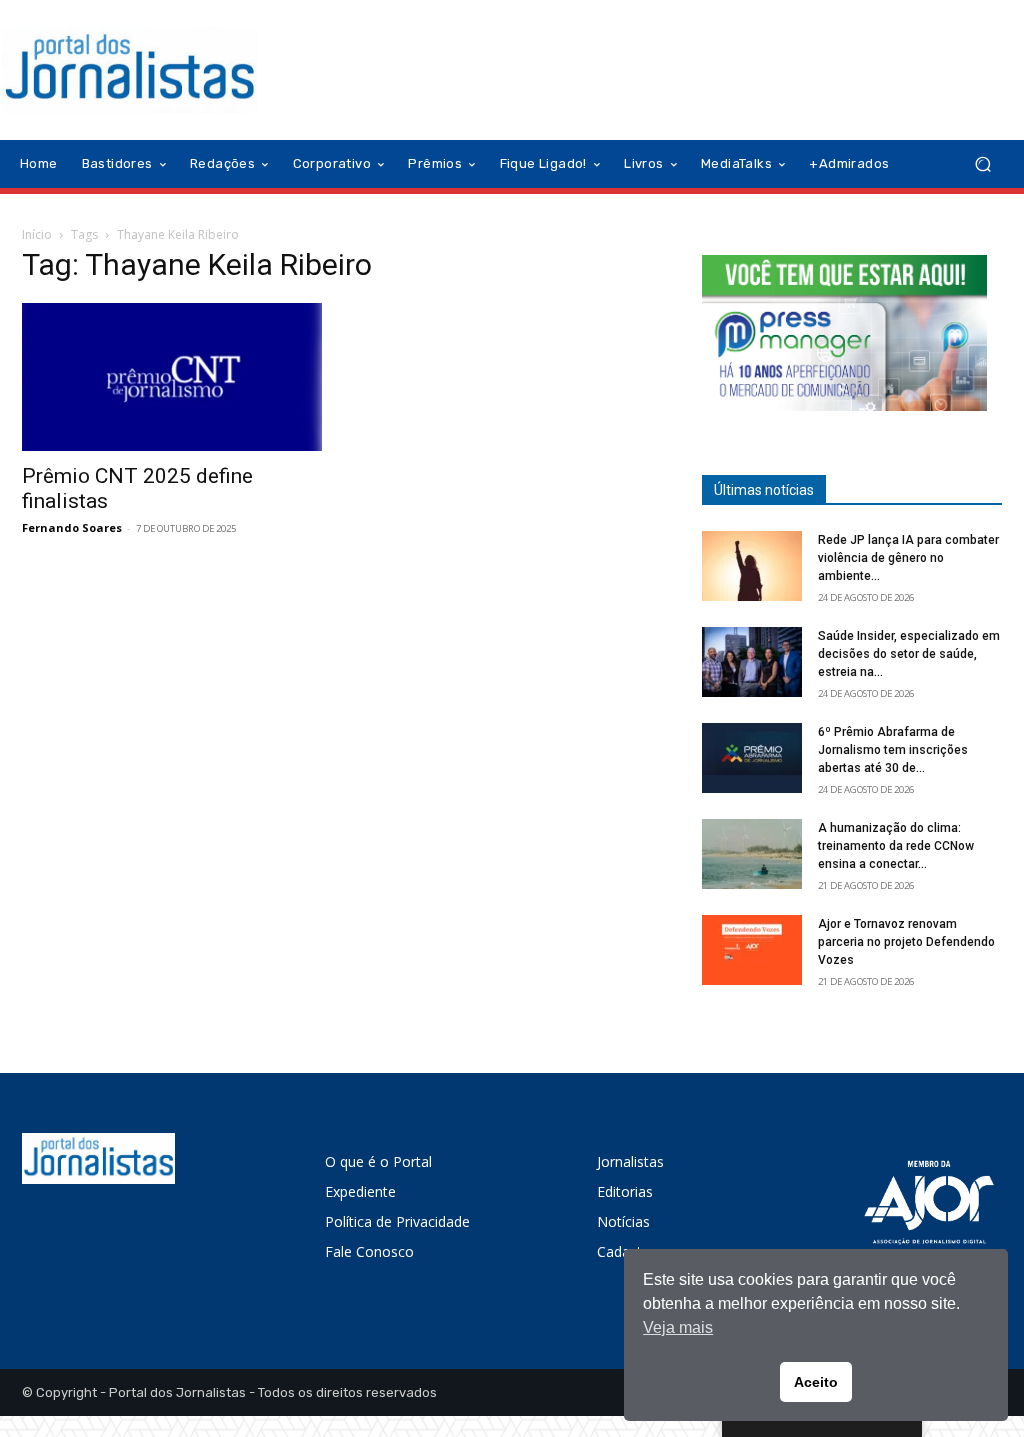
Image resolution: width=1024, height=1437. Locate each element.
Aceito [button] (816, 1382)
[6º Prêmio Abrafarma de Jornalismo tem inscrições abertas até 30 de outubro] (752, 758)
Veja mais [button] (678, 1327)
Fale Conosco (369, 1251)
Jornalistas (630, 1161)
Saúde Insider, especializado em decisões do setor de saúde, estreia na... (909, 654)
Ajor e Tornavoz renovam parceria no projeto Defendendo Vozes (906, 942)
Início (37, 234)
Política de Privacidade (397, 1221)
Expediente (360, 1191)
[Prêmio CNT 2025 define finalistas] (172, 377)
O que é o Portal (378, 1161)
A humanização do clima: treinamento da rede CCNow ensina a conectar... (896, 846)
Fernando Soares (72, 527)
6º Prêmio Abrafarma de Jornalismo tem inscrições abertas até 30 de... (893, 750)
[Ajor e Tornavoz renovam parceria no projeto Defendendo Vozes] (752, 950)
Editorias (625, 1191)
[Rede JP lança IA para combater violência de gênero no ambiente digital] (752, 566)
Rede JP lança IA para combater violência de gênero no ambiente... (908, 558)
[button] (982, 164)
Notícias (623, 1221)
